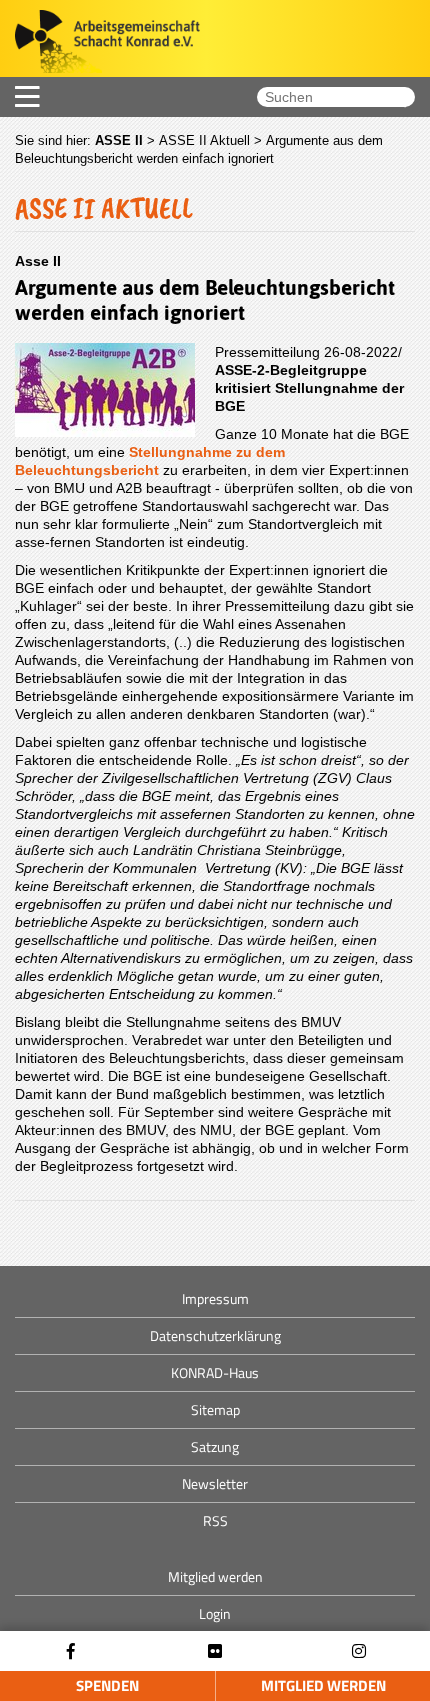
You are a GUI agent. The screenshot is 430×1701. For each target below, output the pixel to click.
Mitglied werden (323, 1685)
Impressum (215, 1298)
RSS (215, 1520)
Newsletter (215, 1483)
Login (215, 1613)
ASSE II (119, 140)
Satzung (215, 1446)
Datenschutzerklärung (215, 1335)
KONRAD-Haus (215, 1372)
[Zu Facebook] (71, 1651)
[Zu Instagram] (359, 1651)
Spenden (107, 1685)
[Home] (100, 43)
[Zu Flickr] (215, 1651)
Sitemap (215, 1409)
